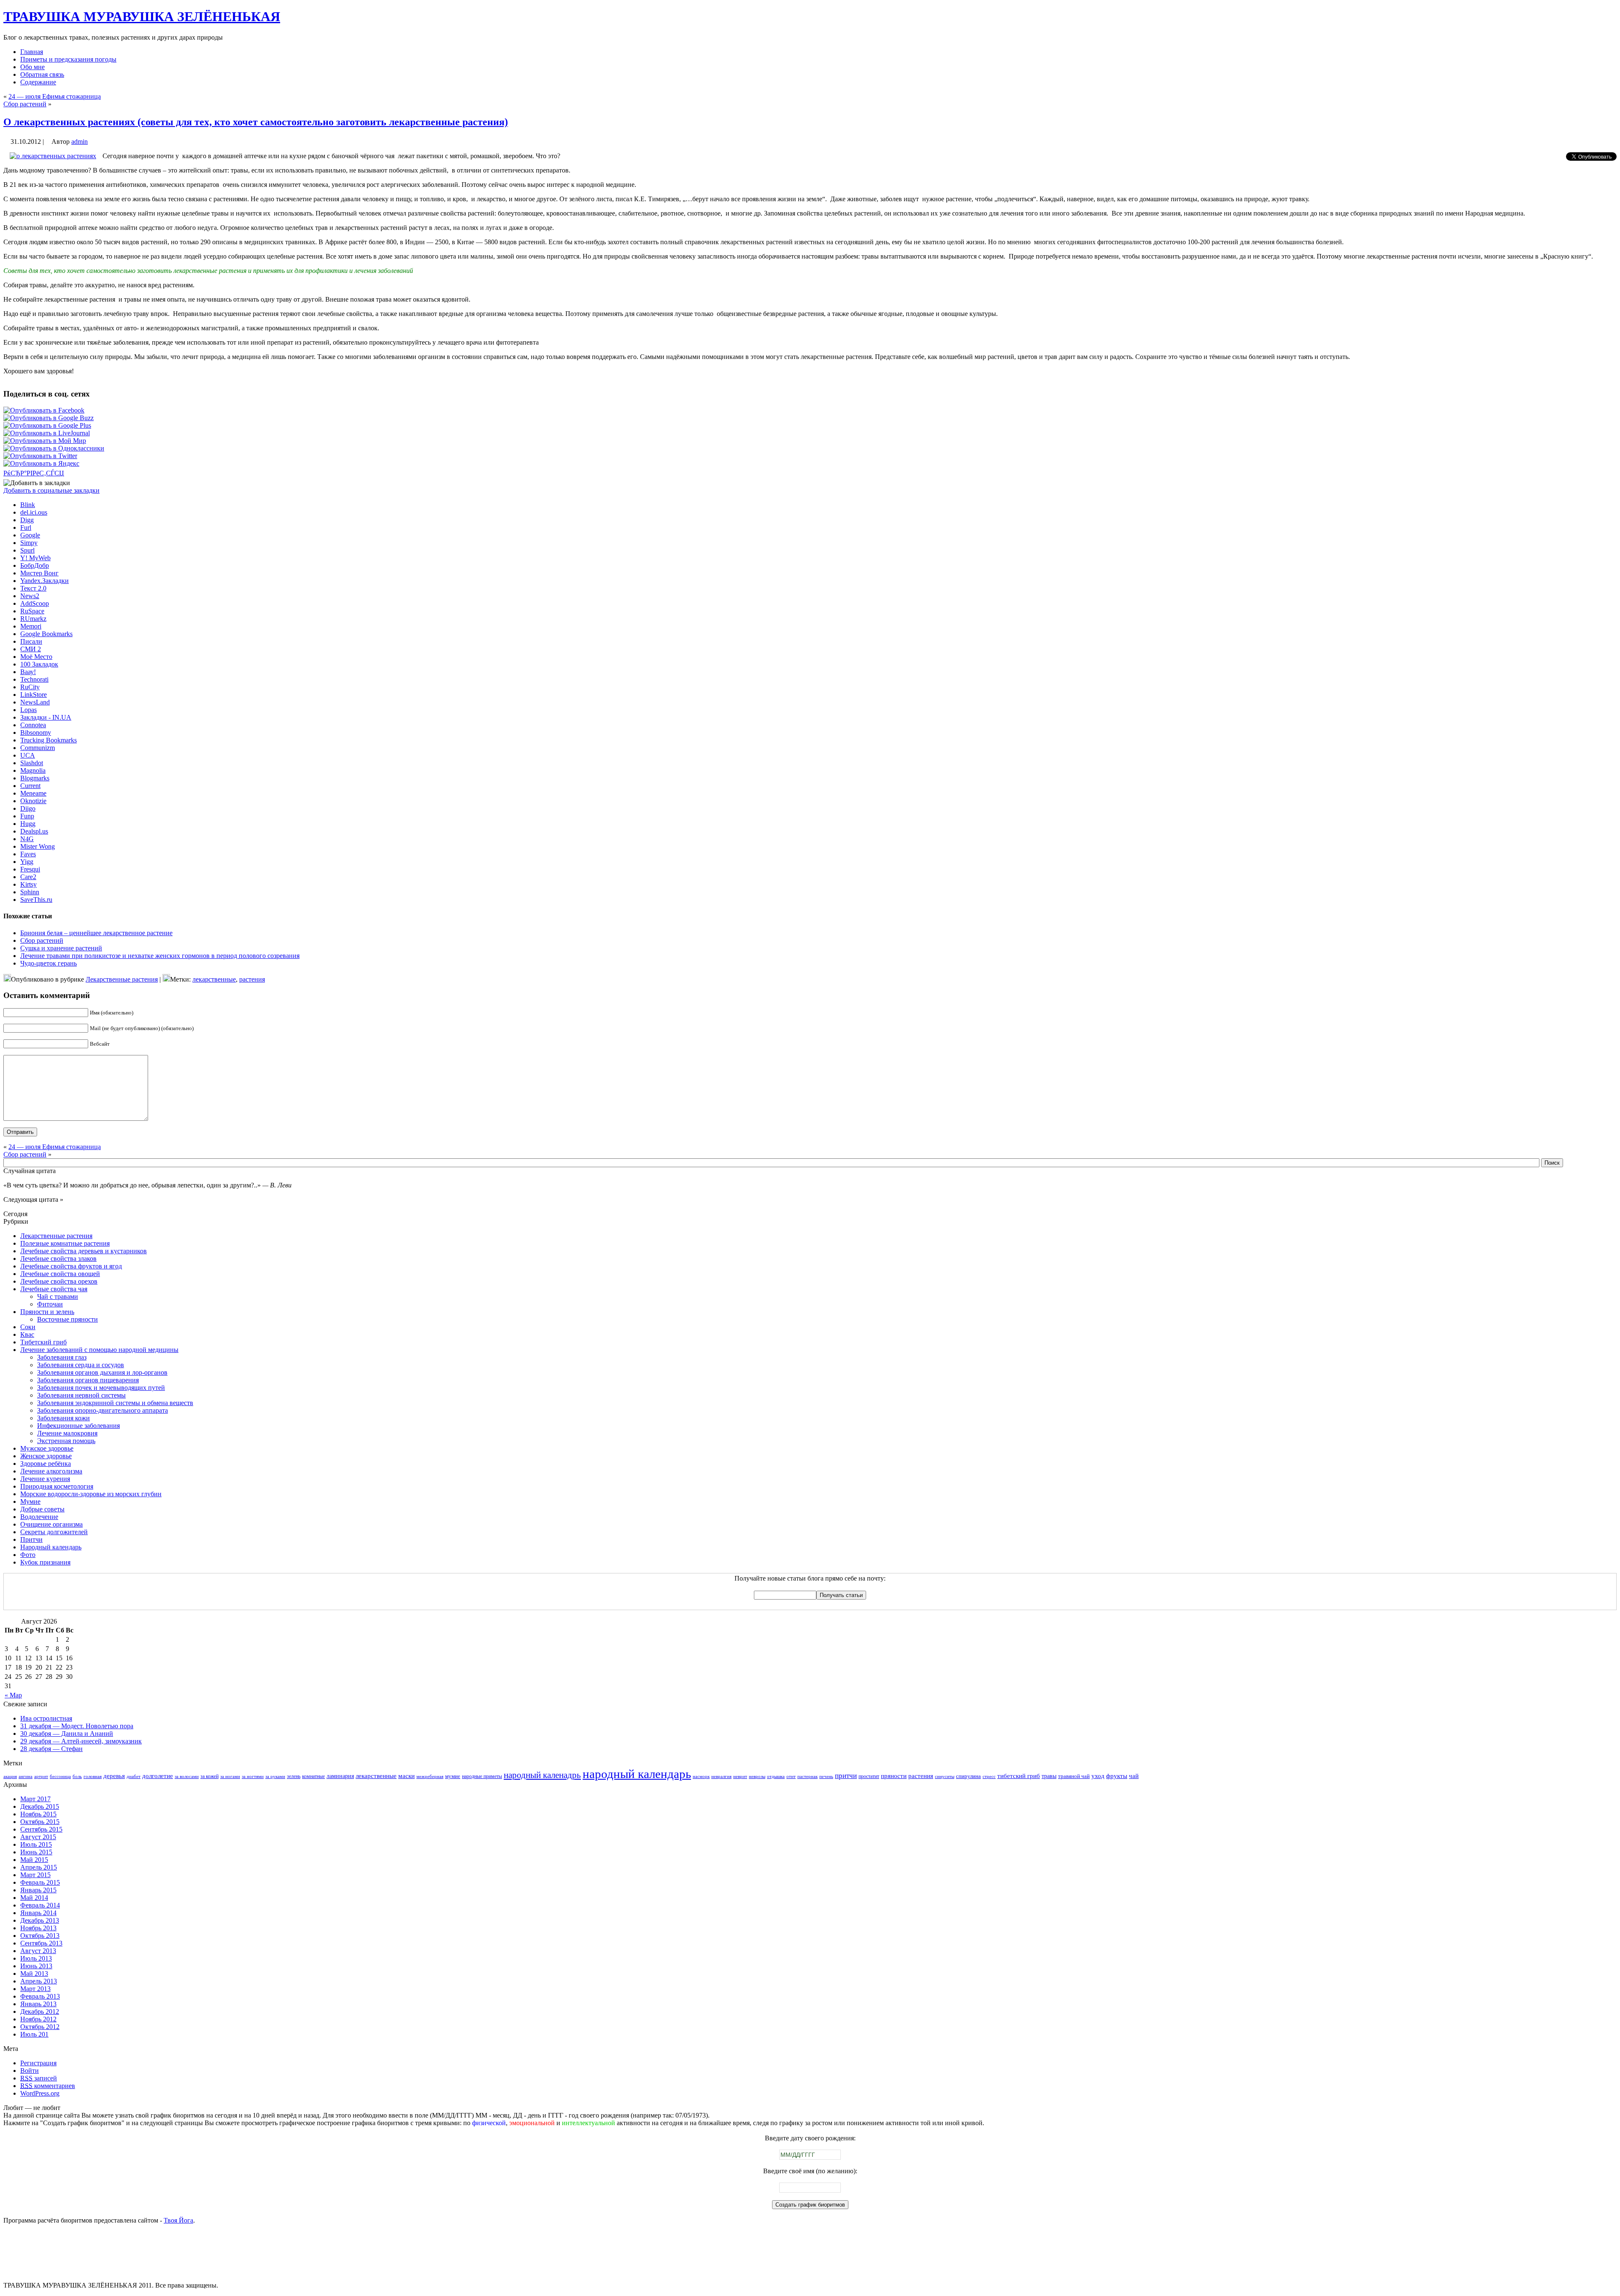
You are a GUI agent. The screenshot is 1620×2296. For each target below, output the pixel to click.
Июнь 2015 (36, 1852)
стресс (989, 1777)
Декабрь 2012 (40, 2011)
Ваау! (28, 672)
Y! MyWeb (35, 558)
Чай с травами (58, 1296)
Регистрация (38, 2063)
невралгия (721, 1777)
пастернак (807, 1777)
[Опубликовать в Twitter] (40, 456)
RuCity (30, 687)
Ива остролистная (46, 1718)
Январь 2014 (38, 1913)
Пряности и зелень (47, 1312)
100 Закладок (39, 664)
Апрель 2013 (39, 1981)
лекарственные (214, 979)
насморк (701, 1777)
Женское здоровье (46, 1456)
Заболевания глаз (62, 1357)
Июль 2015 (36, 1844)
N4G (27, 839)
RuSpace (32, 611)
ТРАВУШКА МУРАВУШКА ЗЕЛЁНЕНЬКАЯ (142, 16)
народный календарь (637, 1774)
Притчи (31, 1539)
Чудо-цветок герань (49, 963)
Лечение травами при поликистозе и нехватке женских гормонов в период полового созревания (160, 956)
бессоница (60, 1777)
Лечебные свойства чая (54, 1289)
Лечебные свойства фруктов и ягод (71, 1266)
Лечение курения (45, 1479)
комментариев (48, 2086)
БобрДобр (35, 565)
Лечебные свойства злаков (58, 1259)
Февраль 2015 (40, 1882)
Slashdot (32, 763)
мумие (453, 1776)
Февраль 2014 (40, 1905)
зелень (294, 1776)
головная (93, 1777)
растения (252, 979)
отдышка (776, 1777)
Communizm (38, 748)
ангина (26, 1777)
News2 (30, 596)
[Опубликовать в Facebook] (44, 410)
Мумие (30, 1501)
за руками (275, 1777)
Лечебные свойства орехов (59, 1281)
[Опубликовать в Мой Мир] (45, 441)
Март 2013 (35, 1989)
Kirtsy (28, 884)
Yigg (27, 862)
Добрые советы (42, 1509)
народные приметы (482, 1776)
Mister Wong (38, 846)
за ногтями (253, 1777)
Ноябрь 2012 (38, 2019)
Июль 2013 (36, 1958)
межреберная (430, 1777)
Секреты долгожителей (54, 1532)
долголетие (158, 1776)
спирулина (968, 1776)
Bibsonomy (36, 733)
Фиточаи (50, 1304)
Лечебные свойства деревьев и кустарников (84, 1251)
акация (10, 1777)
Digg (27, 520)
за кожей (209, 1776)
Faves (28, 854)
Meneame (33, 793)
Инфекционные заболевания (78, 1426)
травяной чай (1074, 1776)
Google (30, 535)
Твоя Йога (178, 2220)
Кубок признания (45, 1562)
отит (791, 1777)
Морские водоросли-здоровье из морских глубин (91, 1494)
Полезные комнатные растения (65, 1243)
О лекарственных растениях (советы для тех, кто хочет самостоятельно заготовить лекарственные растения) (256, 122)
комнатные (313, 1776)
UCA (28, 755)
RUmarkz (33, 619)
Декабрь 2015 (40, 1806)
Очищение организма (51, 1524)
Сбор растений (25, 104)
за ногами (230, 1777)
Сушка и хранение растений (61, 948)
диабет (134, 1777)
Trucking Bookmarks (49, 740)
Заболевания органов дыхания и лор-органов (102, 1372)
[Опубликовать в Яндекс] (41, 463)
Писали (31, 641)
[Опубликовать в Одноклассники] (54, 448)
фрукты (1117, 1776)
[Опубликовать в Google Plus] (47, 425)
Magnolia (33, 770)
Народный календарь (51, 1547)
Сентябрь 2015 (41, 1829)
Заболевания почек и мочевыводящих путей (101, 1388)
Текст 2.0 (33, 588)
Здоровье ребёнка (46, 1464)
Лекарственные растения (122, 979)
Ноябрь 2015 (38, 1814)
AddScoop (35, 603)
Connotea (33, 725)
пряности (894, 1776)
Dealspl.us (34, 831)
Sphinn (30, 892)
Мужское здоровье (47, 1448)
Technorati (34, 679)
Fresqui (30, 869)
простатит (869, 1776)
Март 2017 (35, 1799)
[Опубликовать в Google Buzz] (49, 418)
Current (30, 786)
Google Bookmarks (46, 634)
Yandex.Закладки (45, 581)
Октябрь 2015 (40, 1822)
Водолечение (39, 1517)
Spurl (27, 550)
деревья (114, 1776)
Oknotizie (33, 801)
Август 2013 (38, 1951)
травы (1049, 1776)
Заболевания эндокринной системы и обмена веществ (115, 1403)
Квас (27, 1334)
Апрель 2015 (39, 1867)
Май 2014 (34, 1898)
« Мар (13, 1695)
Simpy (29, 543)
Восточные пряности (67, 1319)
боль (77, 1777)
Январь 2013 (38, 2004)
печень (826, 1777)
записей (39, 2078)
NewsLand (35, 702)
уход (1098, 1776)
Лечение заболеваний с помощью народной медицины (99, 1350)
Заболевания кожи (63, 1418)
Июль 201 (34, 2034)
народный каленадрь (542, 1775)
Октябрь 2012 (40, 2027)
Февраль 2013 (40, 1996)
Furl (26, 527)
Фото (28, 1555)
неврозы (757, 1777)
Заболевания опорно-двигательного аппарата (103, 1410)
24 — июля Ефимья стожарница (55, 96)
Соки (28, 1327)
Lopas (28, 710)
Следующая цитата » (33, 1199)
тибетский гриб (1019, 1776)
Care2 (28, 877)
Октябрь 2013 (40, 1936)
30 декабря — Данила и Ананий (67, 1733)
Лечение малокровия (67, 1433)
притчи (846, 1776)
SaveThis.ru (36, 900)
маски (406, 1776)
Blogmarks (35, 778)
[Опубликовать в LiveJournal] (47, 433)
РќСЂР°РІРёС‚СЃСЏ (34, 473)
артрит (41, 1777)
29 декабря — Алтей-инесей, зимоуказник (81, 1741)
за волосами (187, 1777)
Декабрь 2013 (40, 1920)
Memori (31, 626)
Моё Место (36, 657)
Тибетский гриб (43, 1342)
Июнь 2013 (36, 1966)
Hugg (28, 824)
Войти (30, 2071)
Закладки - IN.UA (46, 717)
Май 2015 (34, 1860)
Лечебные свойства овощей (60, 1274)
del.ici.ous (34, 512)
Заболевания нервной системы (81, 1395)
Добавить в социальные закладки (51, 490)
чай (1134, 1776)
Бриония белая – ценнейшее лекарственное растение (96, 933)
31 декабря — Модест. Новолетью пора (77, 1726)
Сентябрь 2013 (41, 1943)
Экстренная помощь (66, 1441)
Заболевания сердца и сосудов (81, 1365)
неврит (740, 1777)
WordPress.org (40, 2093)
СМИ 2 (31, 649)
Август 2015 (38, 1837)
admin (80, 142)
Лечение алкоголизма (51, 1471)
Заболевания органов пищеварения (88, 1380)
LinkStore (34, 695)
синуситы (945, 1777)
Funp (27, 816)
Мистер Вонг (39, 573)
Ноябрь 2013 (38, 1928)
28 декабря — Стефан (51, 1749)
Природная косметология (57, 1486)
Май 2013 (34, 1974)
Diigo (28, 808)
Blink (28, 505)
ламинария (340, 1776)
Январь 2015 (38, 1890)
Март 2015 (35, 1875)
